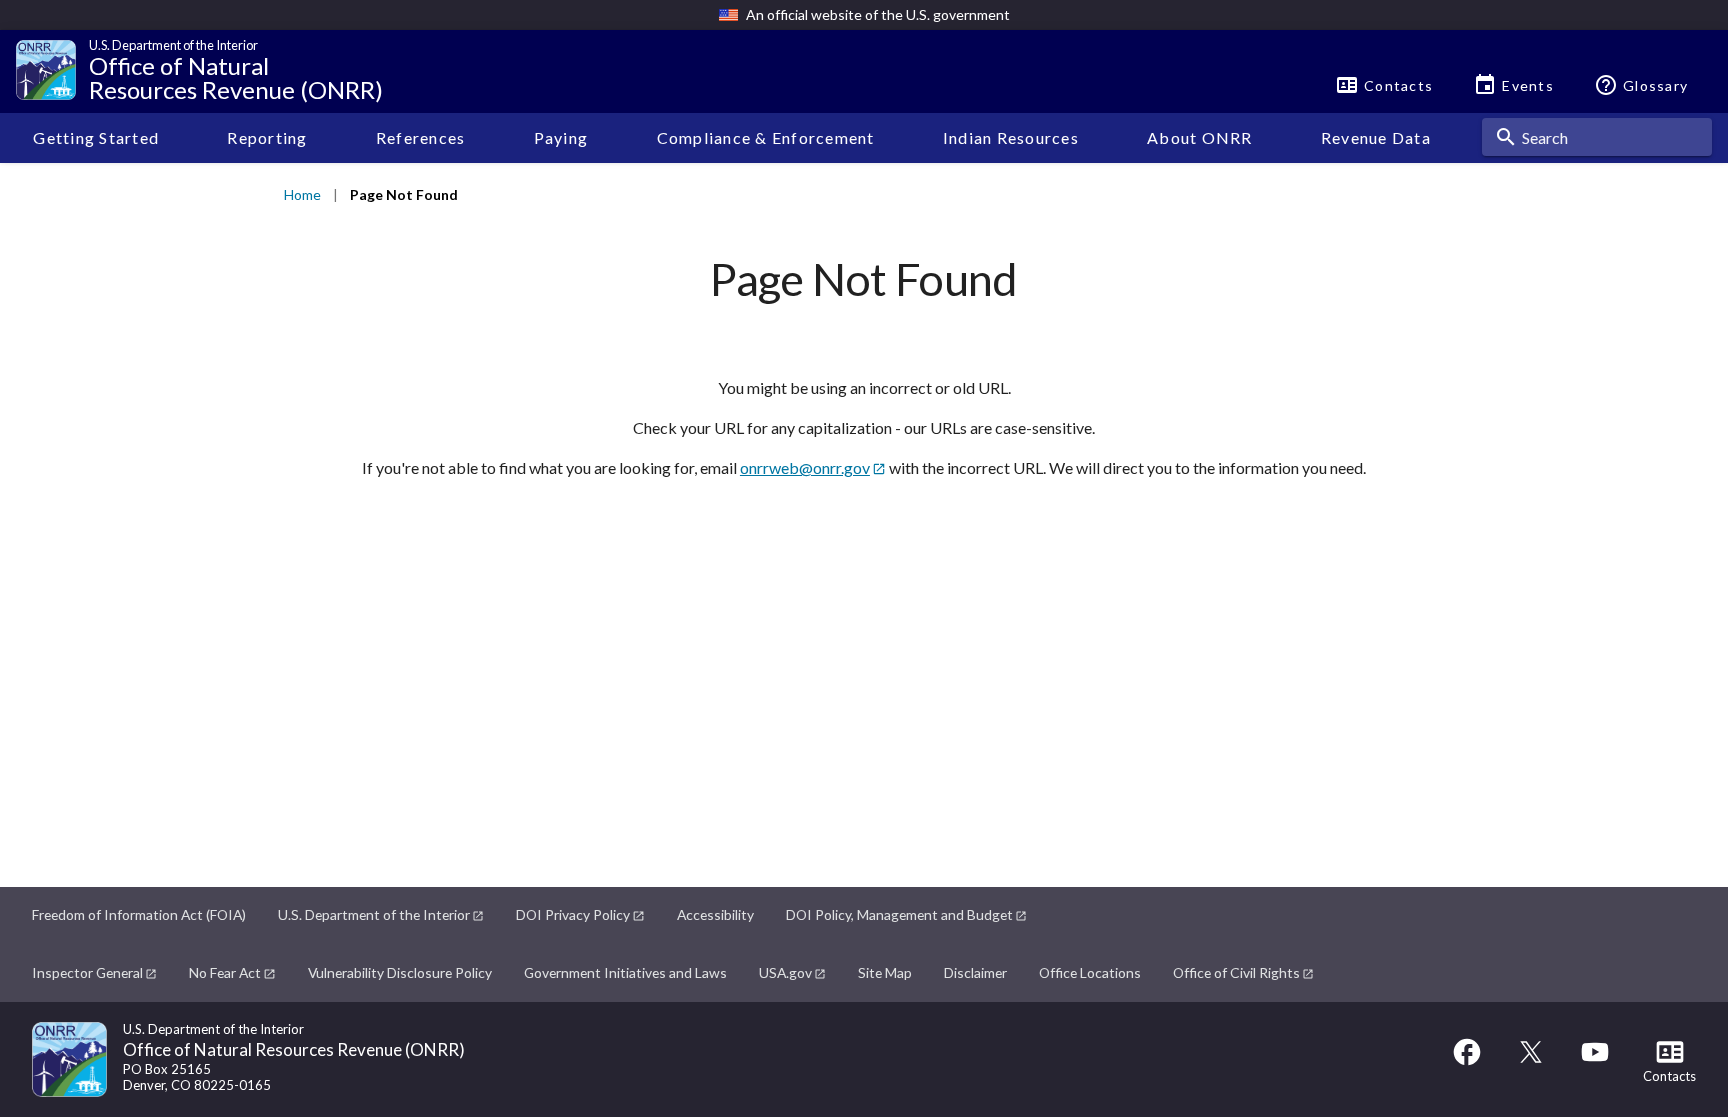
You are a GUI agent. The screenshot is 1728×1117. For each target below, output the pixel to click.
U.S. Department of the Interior (374, 914)
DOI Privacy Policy (573, 914)
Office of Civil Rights (1236, 972)
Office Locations (1090, 972)
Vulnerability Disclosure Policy (400, 972)
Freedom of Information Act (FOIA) (139, 914)
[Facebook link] (1467, 1061)
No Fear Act (225, 972)
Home (302, 194)
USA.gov (785, 972)
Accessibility (715, 914)
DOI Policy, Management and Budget (899, 914)
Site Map (885, 972)
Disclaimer (975, 972)
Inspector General (87, 972)
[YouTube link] (1595, 1061)
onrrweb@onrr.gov (805, 467)
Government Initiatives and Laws (625, 972)
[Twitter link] (1531, 1061)
